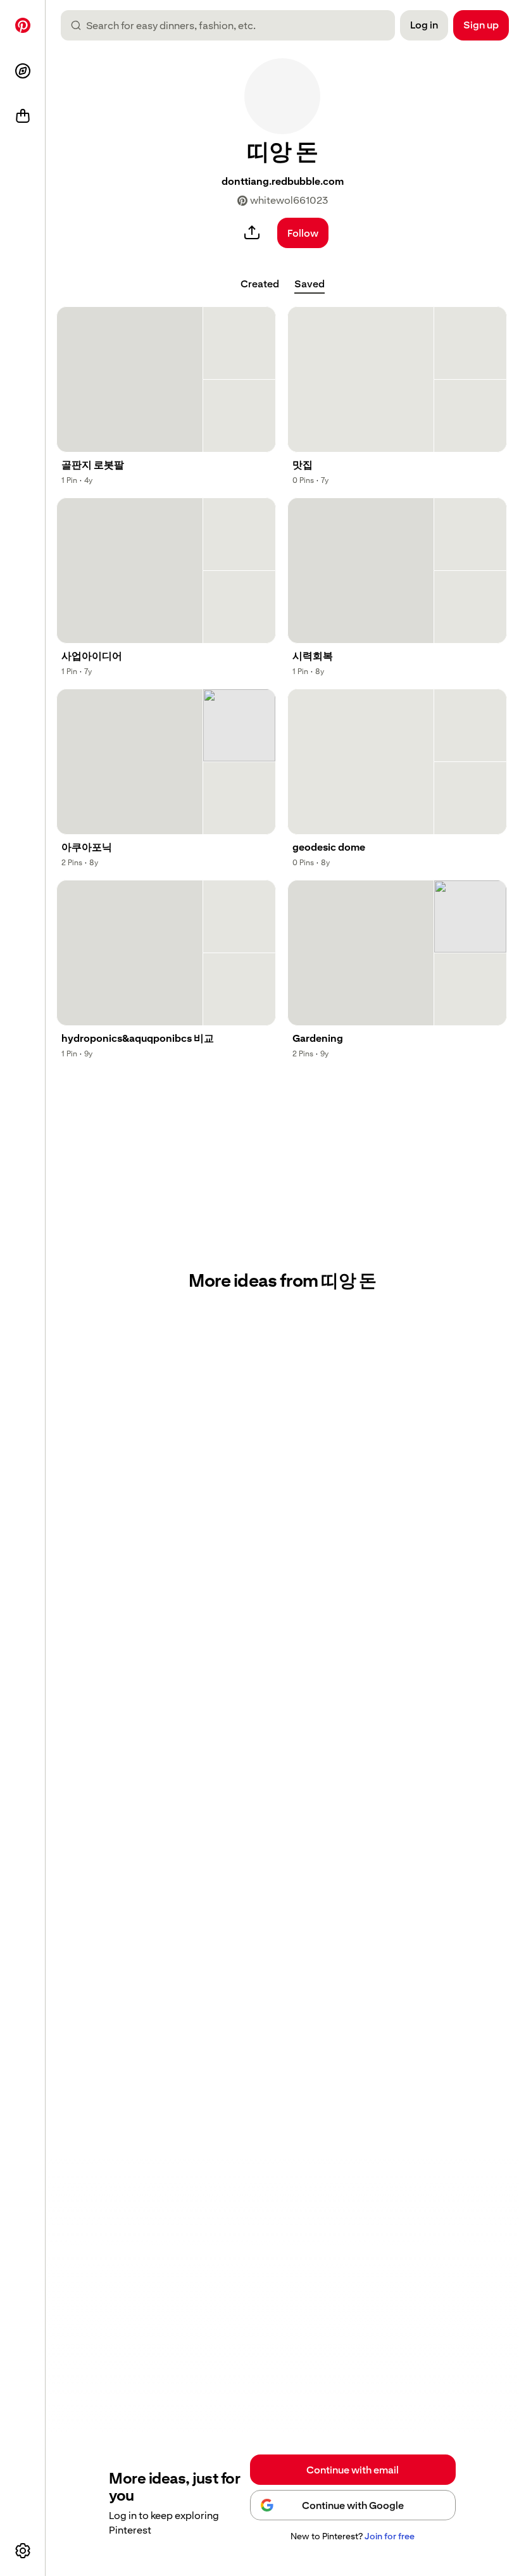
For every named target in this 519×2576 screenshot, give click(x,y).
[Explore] (23, 71)
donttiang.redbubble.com (283, 181)
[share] (252, 233)
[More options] (23, 2551)
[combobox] (233, 25)
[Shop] (23, 116)
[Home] (23, 25)
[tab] (260, 284)
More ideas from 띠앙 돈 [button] (282, 1281)
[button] (282, 96)
